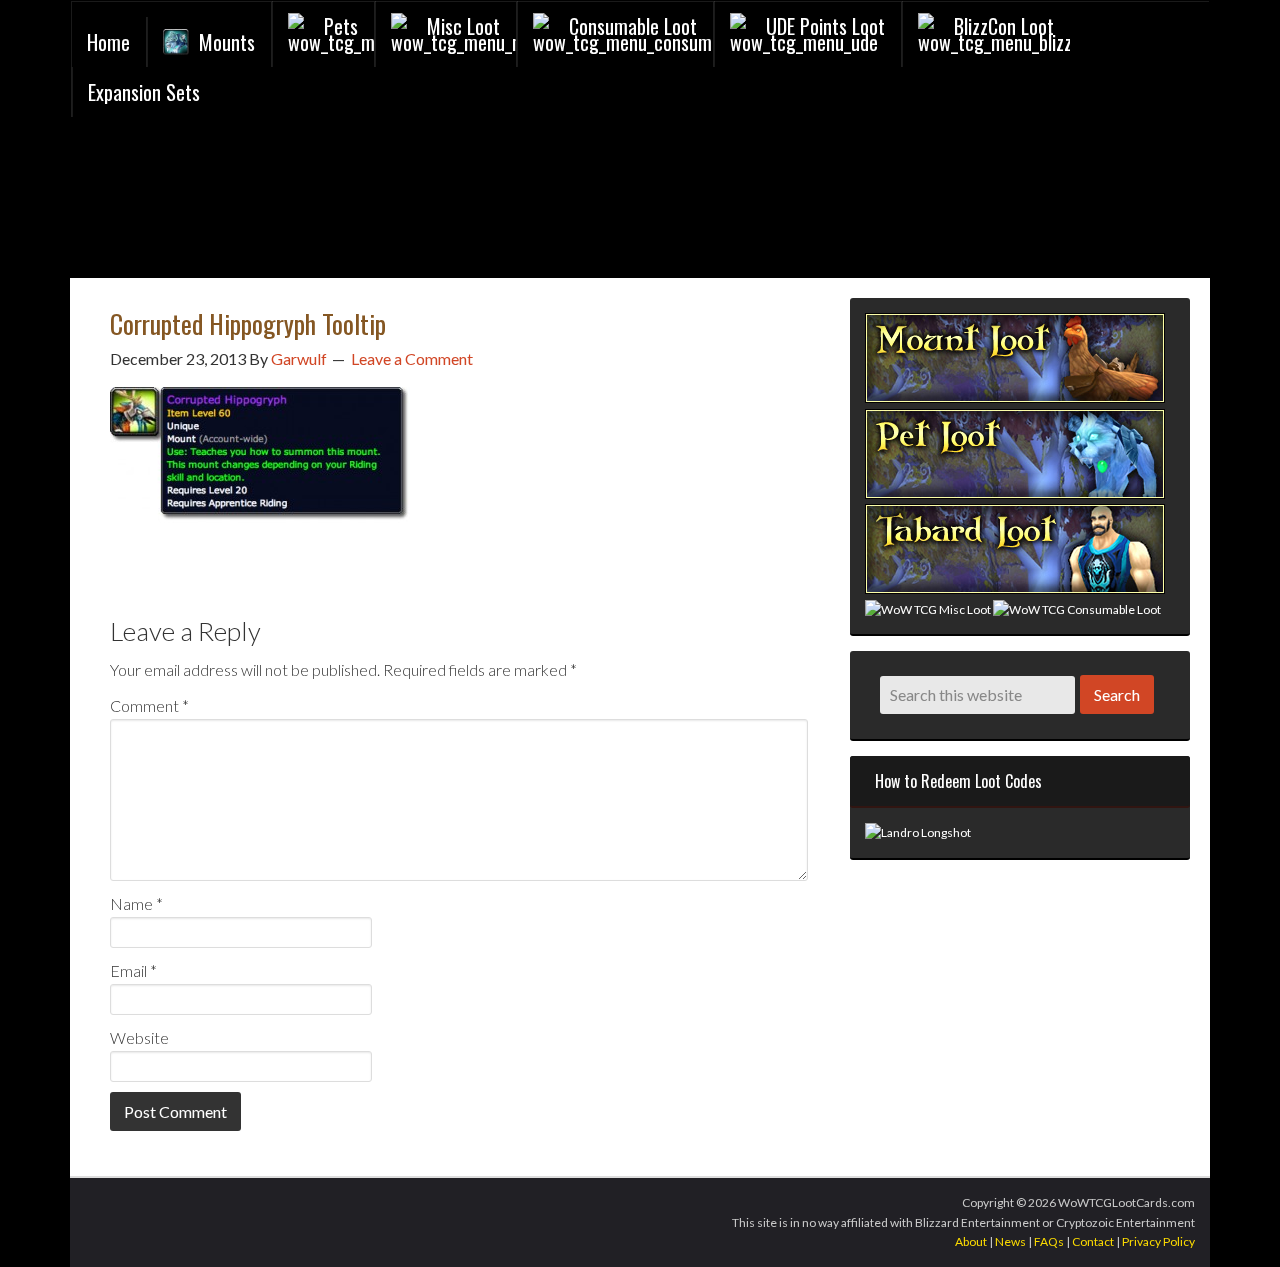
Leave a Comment (412, 358)
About (971, 1241)
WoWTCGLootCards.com (311, 203)
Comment (149, 705)
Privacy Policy (1158, 1241)
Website (139, 1037)
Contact (1093, 1241)
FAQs (1049, 1241)
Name (136, 903)
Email (133, 970)
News (1010, 1241)
